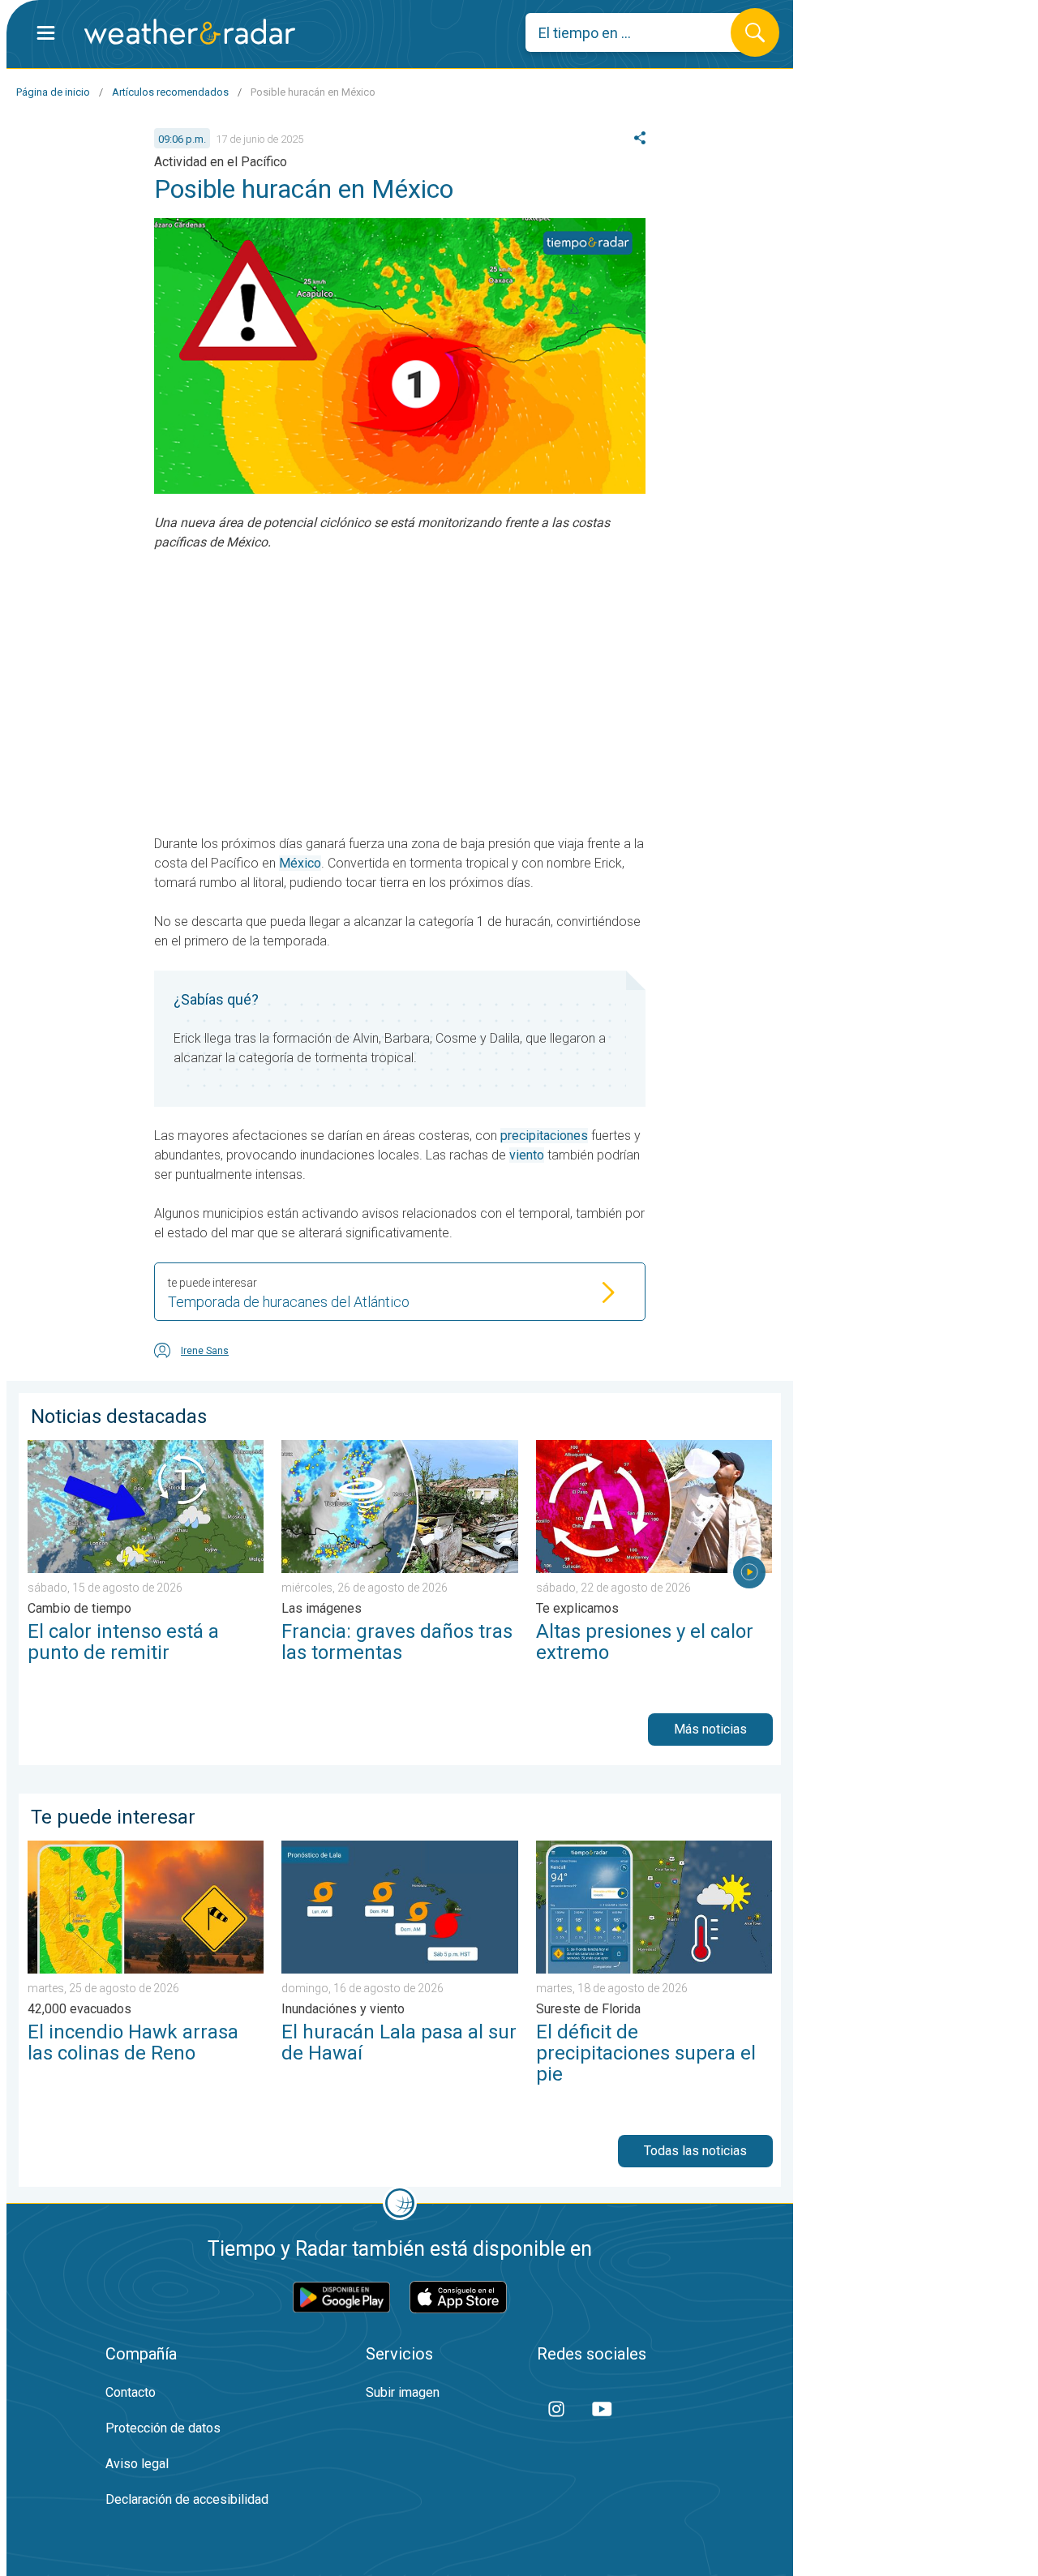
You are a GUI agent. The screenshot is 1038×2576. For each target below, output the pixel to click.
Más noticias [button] (710, 1729)
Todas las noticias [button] (695, 2151)
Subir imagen (403, 2392)
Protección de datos (163, 2428)
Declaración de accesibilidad (187, 2499)
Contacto (131, 2392)
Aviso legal (137, 2464)
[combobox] (640, 32)
